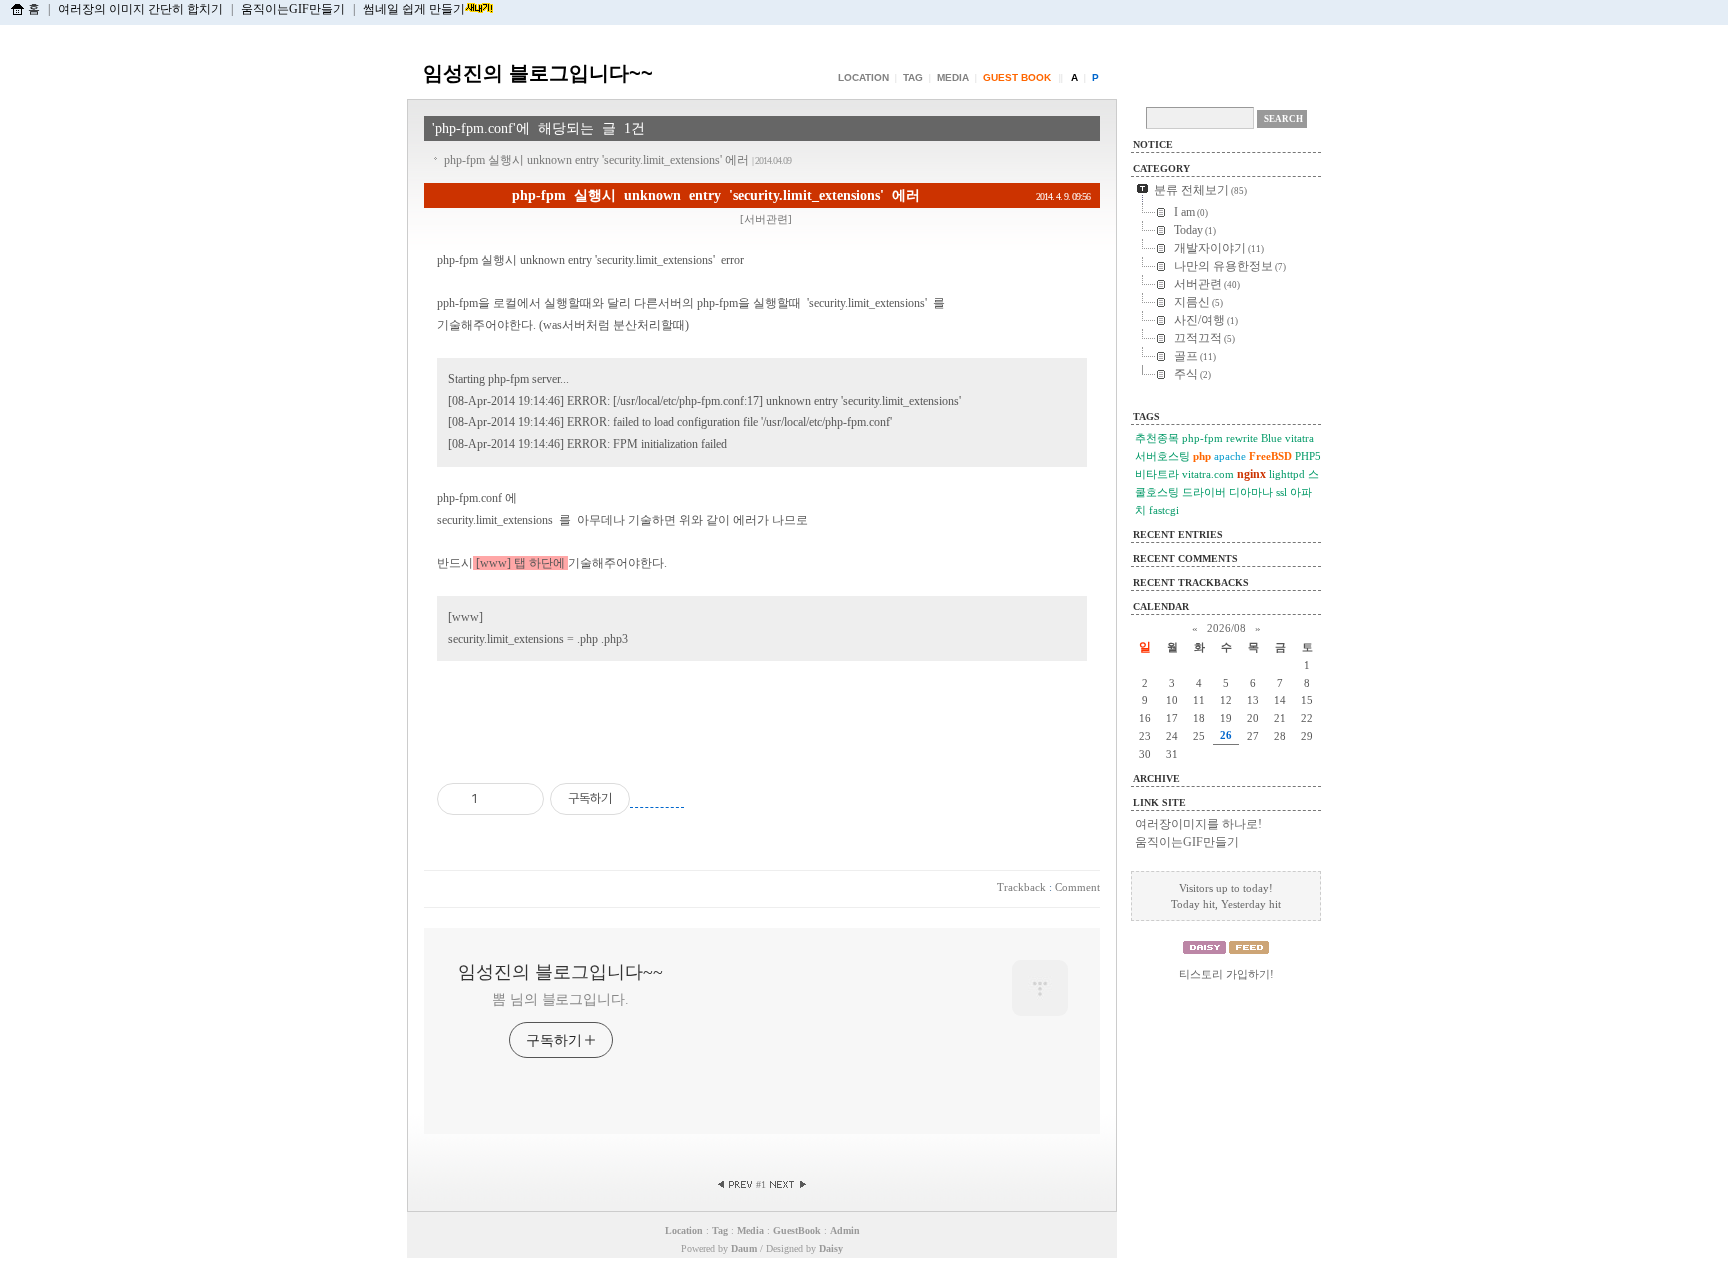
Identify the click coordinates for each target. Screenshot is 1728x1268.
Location (863, 77)
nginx (1251, 474)
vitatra (1299, 438)
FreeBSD (1270, 456)
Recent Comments (1185, 558)
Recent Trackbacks (1191, 582)
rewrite (1242, 438)
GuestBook (797, 1230)
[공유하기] (496, 799)
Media (953, 77)
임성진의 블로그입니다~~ (538, 73)
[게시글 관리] (521, 799)
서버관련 (766, 219)
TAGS (1146, 416)
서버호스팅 (1162, 456)
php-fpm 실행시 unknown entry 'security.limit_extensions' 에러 (617, 160)
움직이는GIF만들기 (293, 9)
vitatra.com (1208, 474)
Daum (744, 1248)
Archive (1156, 778)
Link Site (1159, 802)
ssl (1281, 492)
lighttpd (1287, 474)
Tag (913, 77)
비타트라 (1157, 474)
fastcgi (1164, 510)
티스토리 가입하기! (1226, 974)
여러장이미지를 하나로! (1198, 824)
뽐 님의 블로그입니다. (560, 999)
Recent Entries (1178, 534)
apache (1230, 456)
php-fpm (1202, 438)
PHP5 (1308, 456)
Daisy (831, 1248)
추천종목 (1157, 438)
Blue (1271, 438)
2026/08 (1226, 628)
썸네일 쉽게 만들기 (414, 9)
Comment (1077, 887)
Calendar (1161, 606)
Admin (845, 1230)
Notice (1153, 144)
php (1202, 456)
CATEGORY (1161, 168)
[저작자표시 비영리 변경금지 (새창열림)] (657, 799)
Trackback (1021, 887)
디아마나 (1251, 492)
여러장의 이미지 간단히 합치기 (140, 9)
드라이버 (1204, 492)
